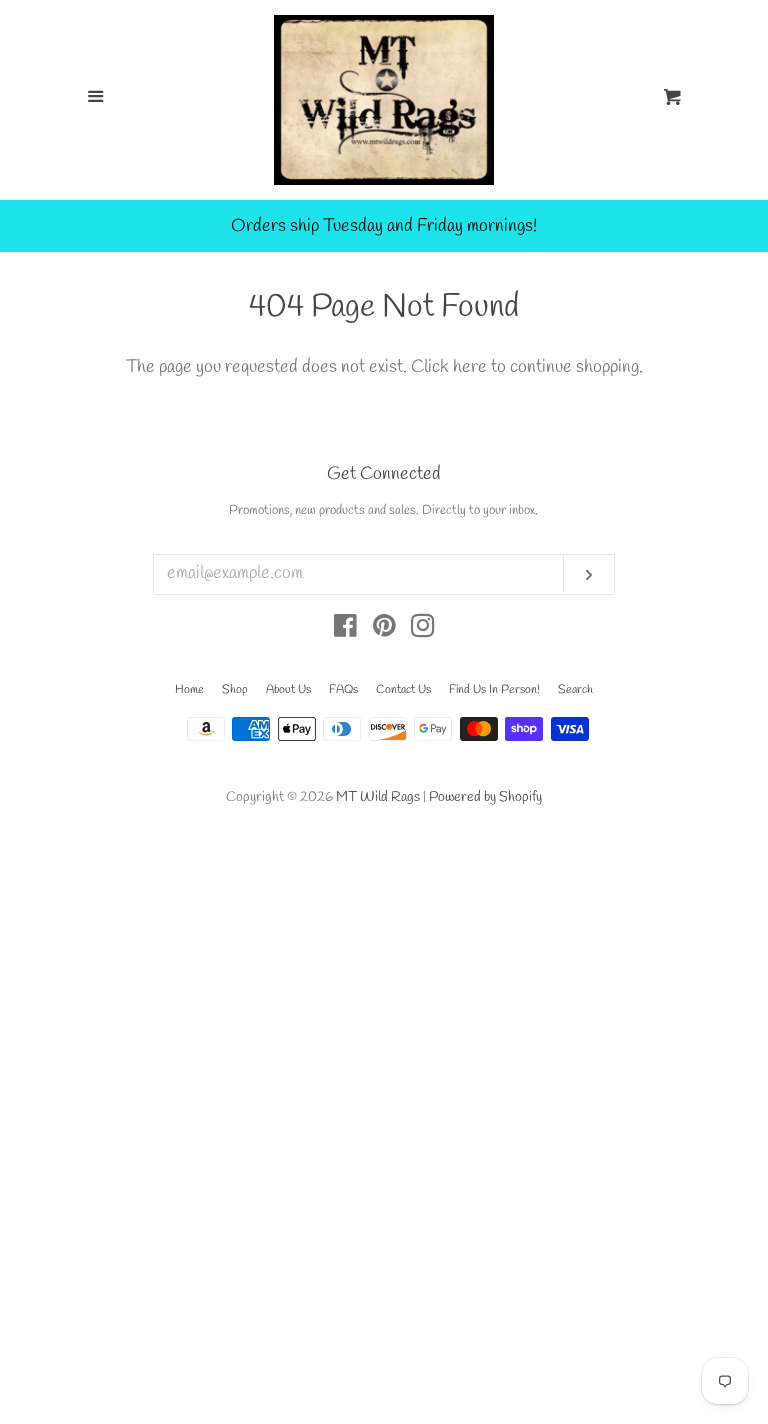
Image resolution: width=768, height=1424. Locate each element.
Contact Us (403, 690)
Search (575, 690)
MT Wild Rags (378, 797)
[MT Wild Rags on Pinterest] (384, 630)
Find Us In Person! (494, 690)
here (470, 367)
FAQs (343, 690)
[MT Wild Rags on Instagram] (423, 630)
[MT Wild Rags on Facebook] (345, 630)
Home (189, 690)
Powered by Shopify (485, 797)
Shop (235, 690)
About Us (288, 690)
